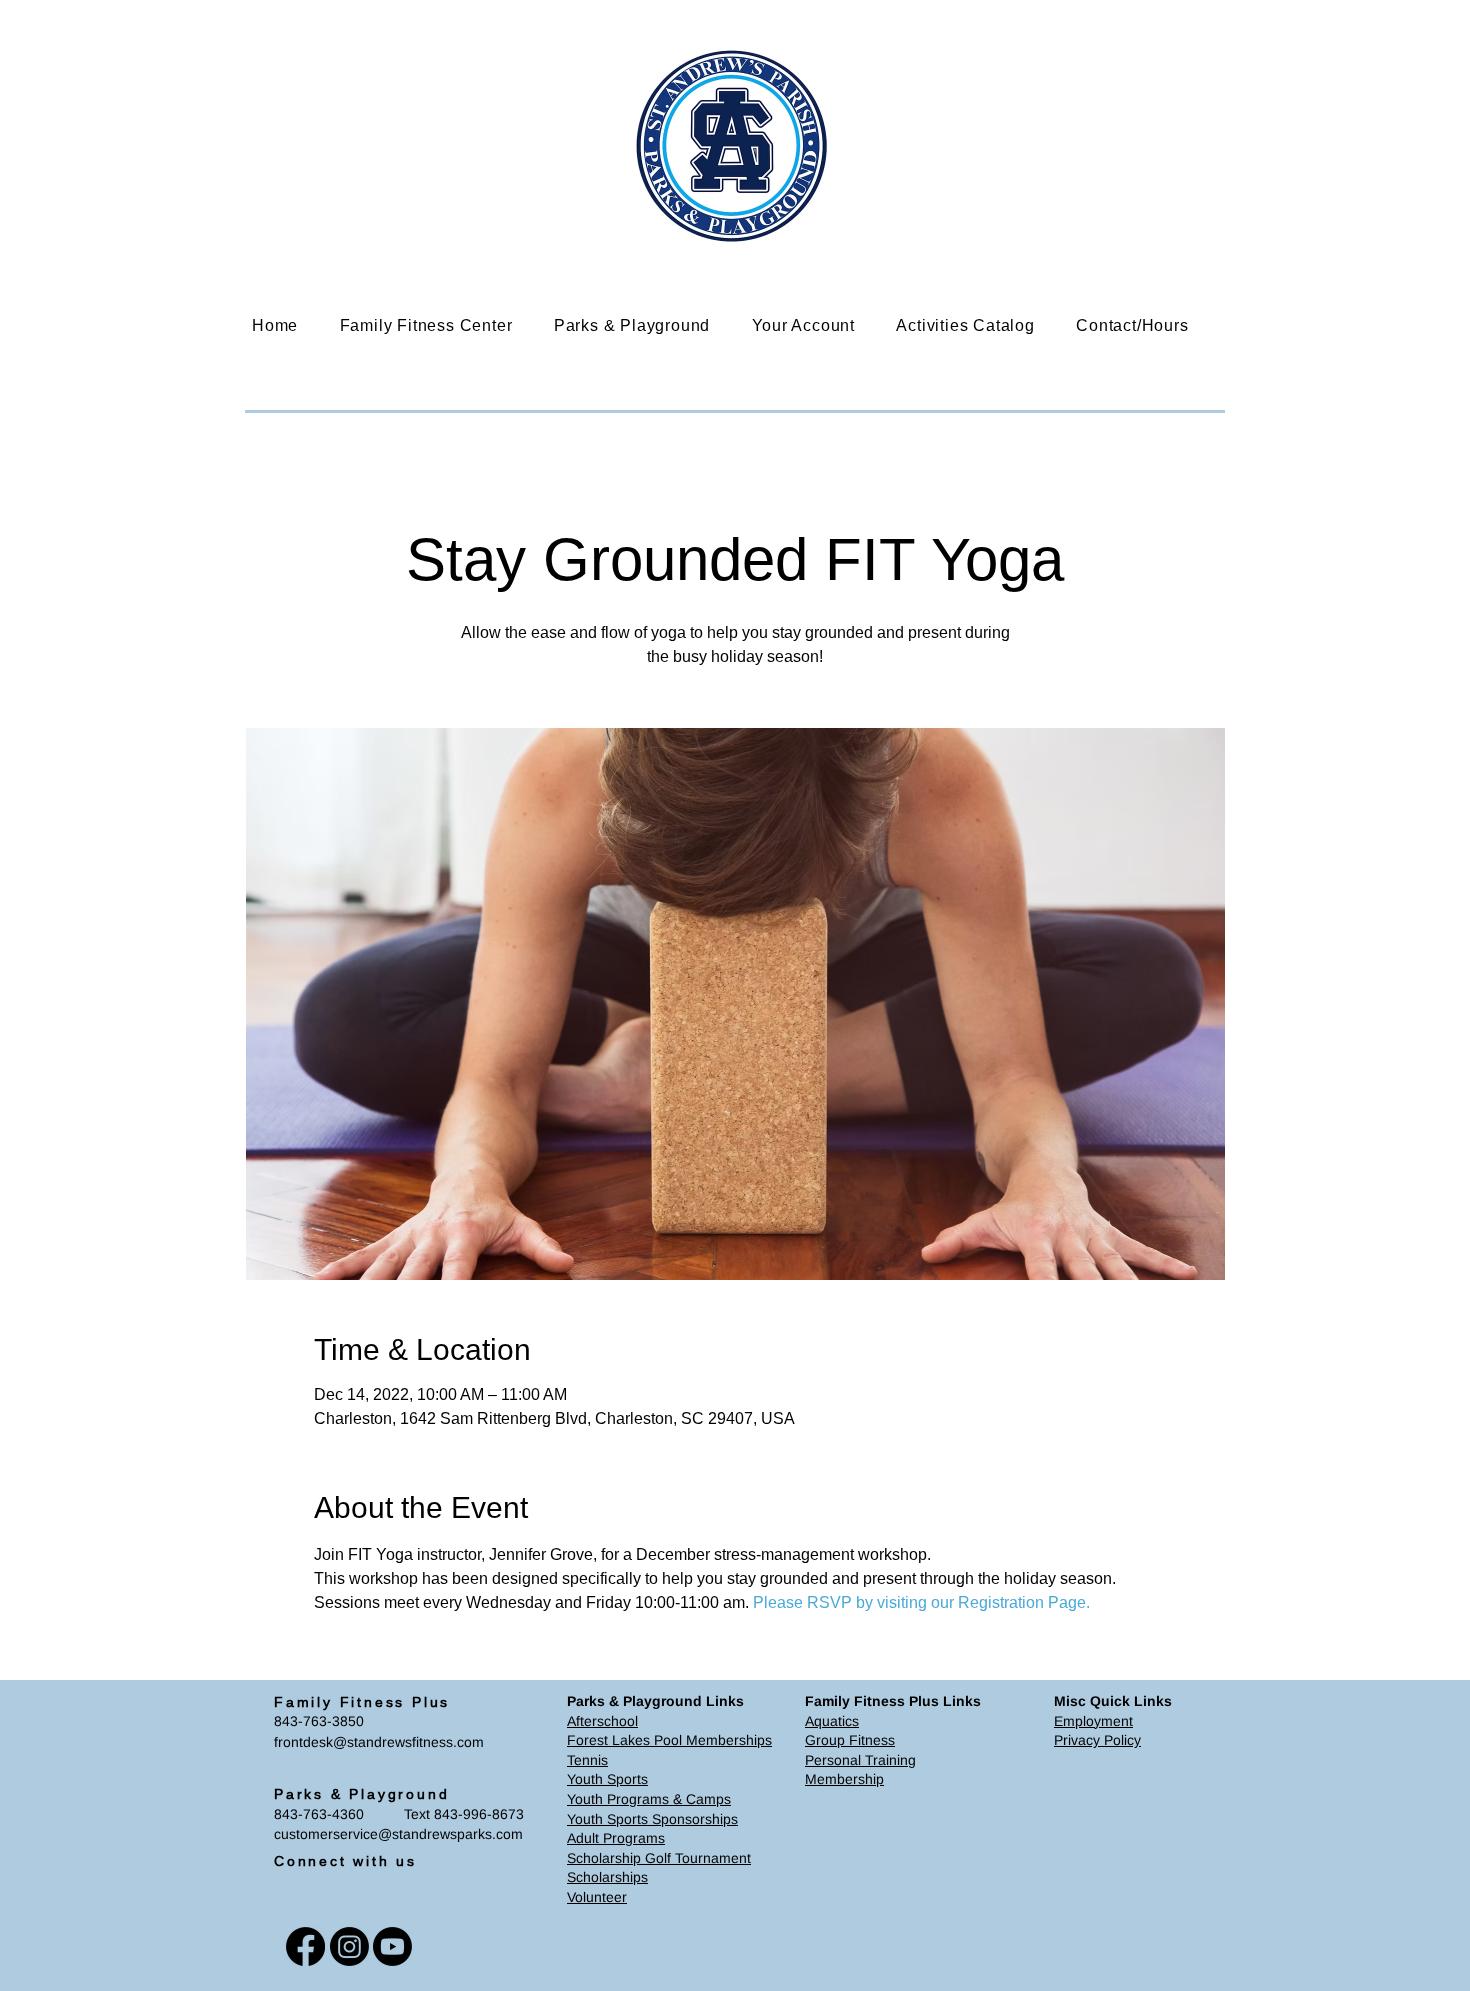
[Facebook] (305, 1946)
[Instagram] (349, 1946)
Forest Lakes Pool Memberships (669, 1740)
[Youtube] (392, 1946)
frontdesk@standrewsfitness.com (379, 1742)
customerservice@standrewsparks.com (398, 1834)
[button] (441, 325)
